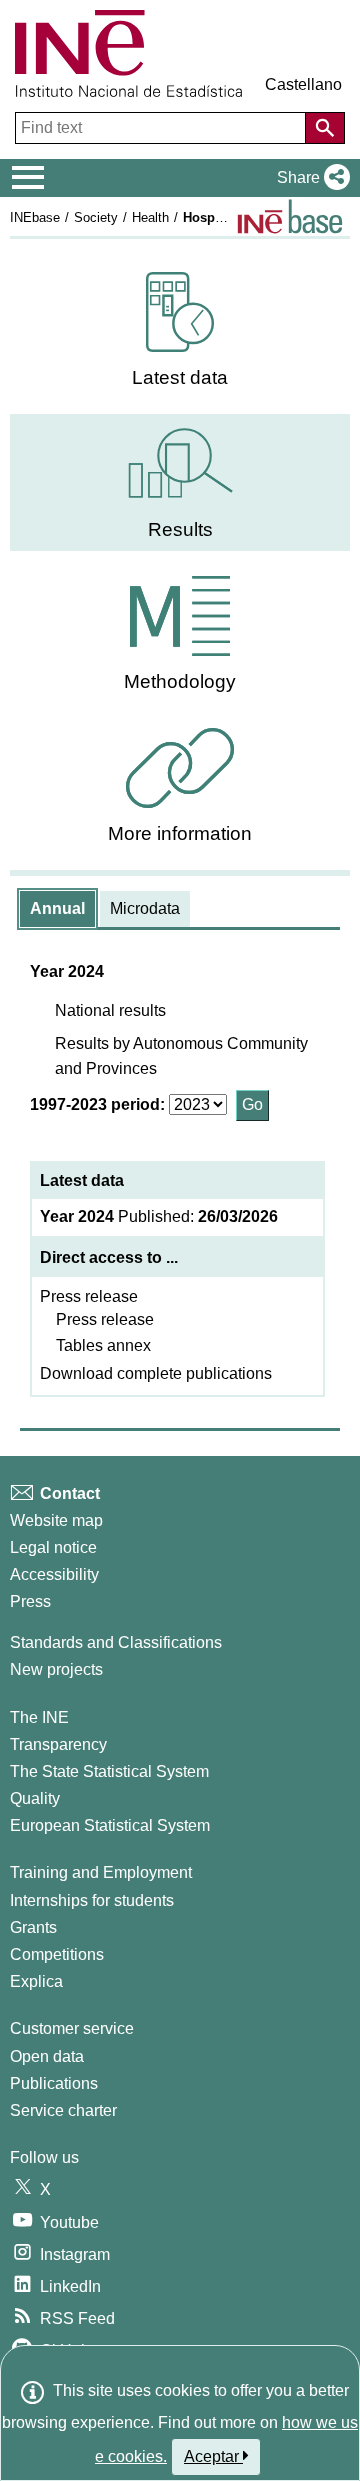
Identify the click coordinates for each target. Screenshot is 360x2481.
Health (150, 217)
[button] (309, 178)
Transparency (58, 1744)
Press (30, 1601)
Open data (47, 2056)
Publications (54, 2083)
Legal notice (53, 1547)
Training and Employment (101, 1872)
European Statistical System (110, 1825)
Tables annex (103, 1345)
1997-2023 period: (99, 1104)
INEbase (35, 217)
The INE (39, 1717)
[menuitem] (180, 330)
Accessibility (54, 1574)
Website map (56, 1520)
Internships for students (92, 1900)
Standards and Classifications (116, 1642)
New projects (56, 1669)
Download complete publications (156, 1373)
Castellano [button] (303, 84)
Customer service (72, 2028)
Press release (89, 1296)
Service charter (63, 2110)
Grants (33, 1927)
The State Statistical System (109, 1771)
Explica (36, 1981)
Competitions (57, 1954)
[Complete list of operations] (290, 216)
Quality (35, 1798)
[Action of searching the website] (325, 128)
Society (96, 217)
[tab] (57, 909)
